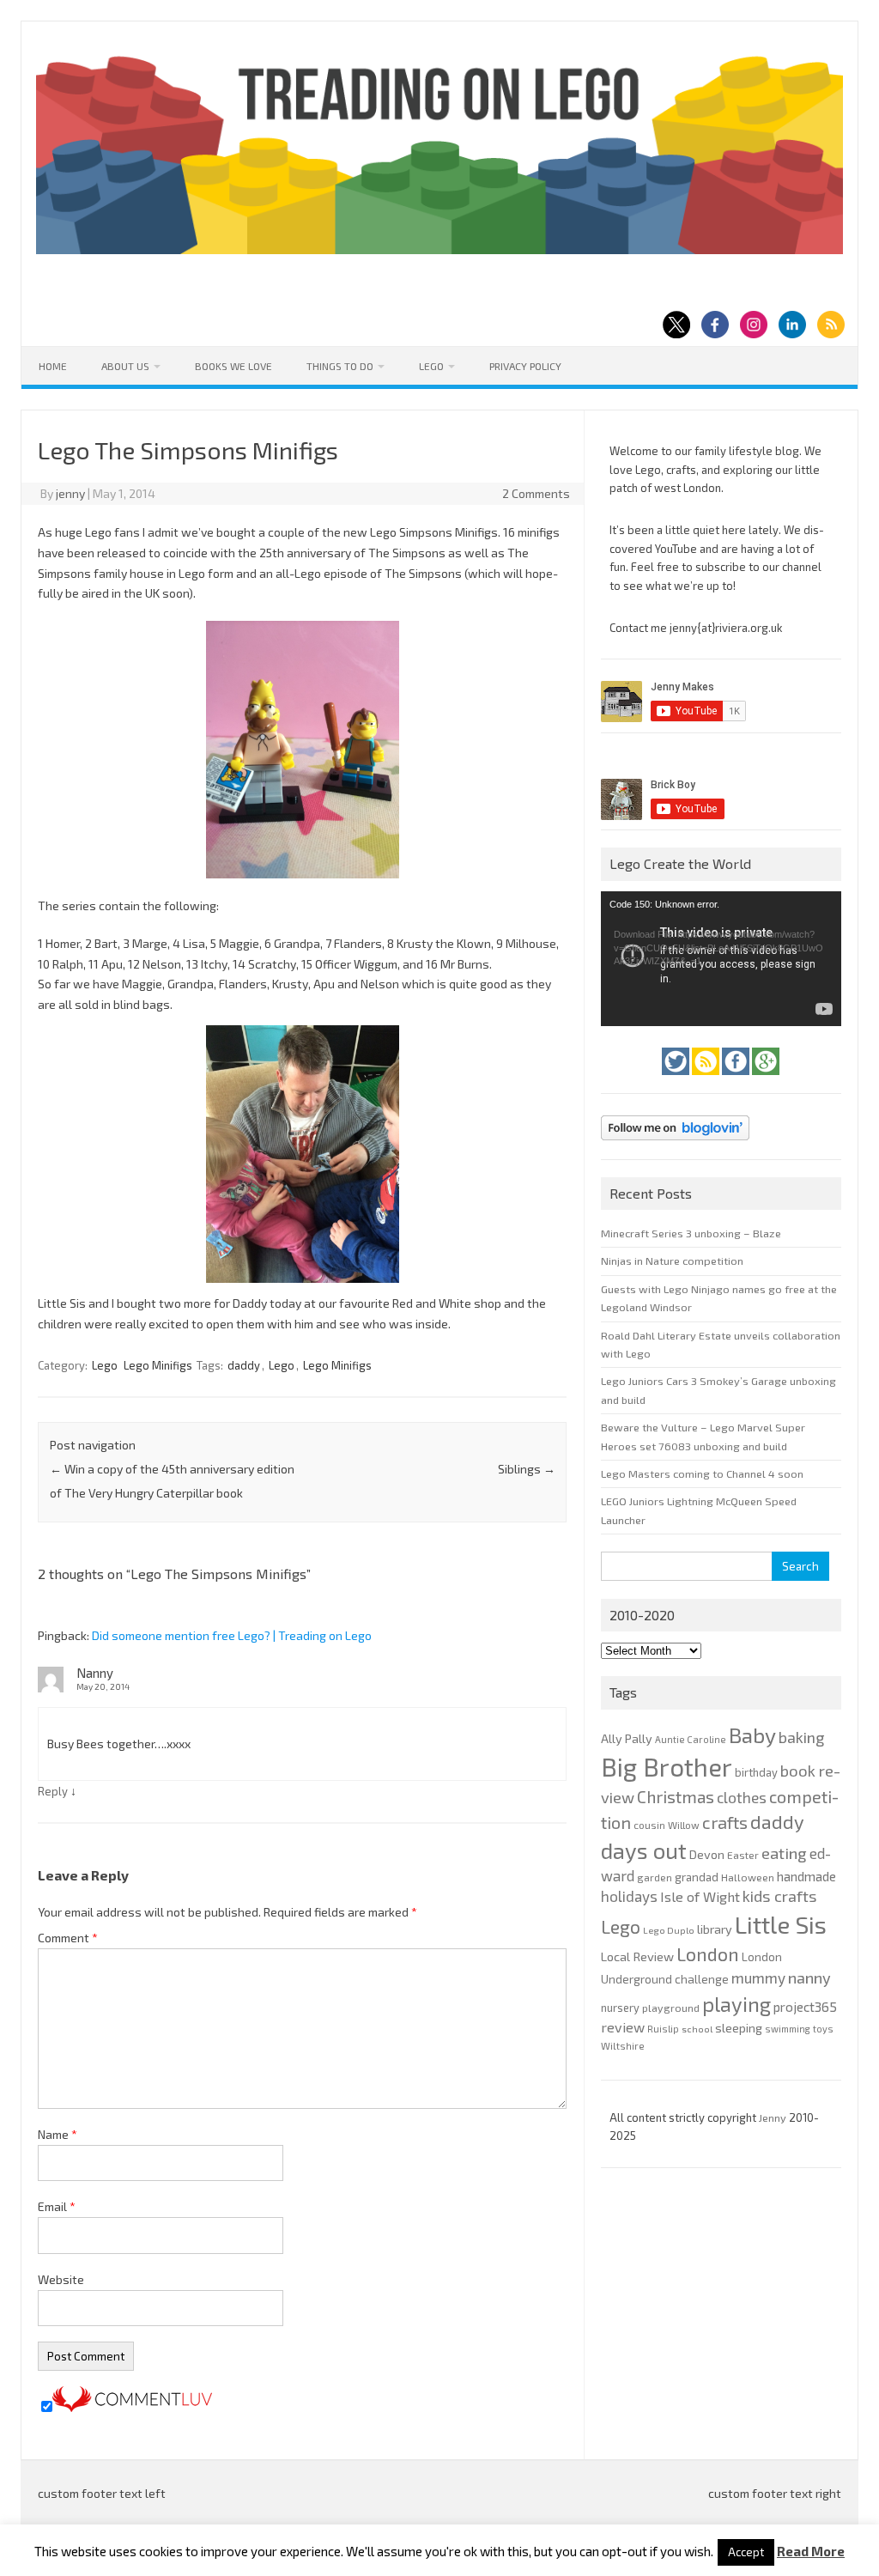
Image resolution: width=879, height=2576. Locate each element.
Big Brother (667, 1767)
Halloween (748, 1877)
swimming (788, 2029)
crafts (725, 1822)
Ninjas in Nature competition (672, 1261)
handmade (806, 1876)
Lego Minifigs (158, 1365)
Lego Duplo (669, 1930)
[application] (721, 959)
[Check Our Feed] (707, 1079)
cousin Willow (667, 1825)
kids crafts (780, 1896)
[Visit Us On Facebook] (737, 1079)
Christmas (676, 1797)
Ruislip (663, 2029)
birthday (756, 1772)
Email (57, 2206)
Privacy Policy (525, 366)
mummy (758, 1978)
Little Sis (781, 1924)
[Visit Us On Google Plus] (766, 1079)
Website (61, 2279)
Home (53, 366)
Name (58, 2134)
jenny (70, 493)
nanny (809, 1978)
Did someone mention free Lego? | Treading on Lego (232, 1635)
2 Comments (536, 493)
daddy (244, 1365)
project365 (805, 2007)
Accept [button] (746, 2552)
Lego (431, 366)
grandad (697, 1877)
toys (823, 2029)
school (697, 2029)
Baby (752, 1735)
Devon (707, 1854)
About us (125, 366)
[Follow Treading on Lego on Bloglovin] (675, 1145)
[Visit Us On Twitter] (677, 1079)
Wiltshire (623, 2046)
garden (655, 1877)
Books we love (233, 366)
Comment (68, 1938)
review (623, 2027)
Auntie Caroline (691, 1739)
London (708, 1954)
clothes (742, 1797)
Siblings (527, 1469)
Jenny (774, 2117)
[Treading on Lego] (439, 249)
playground (671, 2008)
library (715, 1929)
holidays (629, 1896)
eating (784, 1853)
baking (801, 1737)
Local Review (637, 1956)
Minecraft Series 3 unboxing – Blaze (691, 1233)
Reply (53, 1791)
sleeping (739, 2028)
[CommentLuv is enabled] (132, 2407)
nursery (620, 2008)
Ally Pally (627, 1738)
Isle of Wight (700, 1896)
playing (737, 2004)
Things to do (340, 366)
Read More (811, 2552)
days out (644, 1850)
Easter (743, 1855)
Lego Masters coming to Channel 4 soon (702, 1473)
